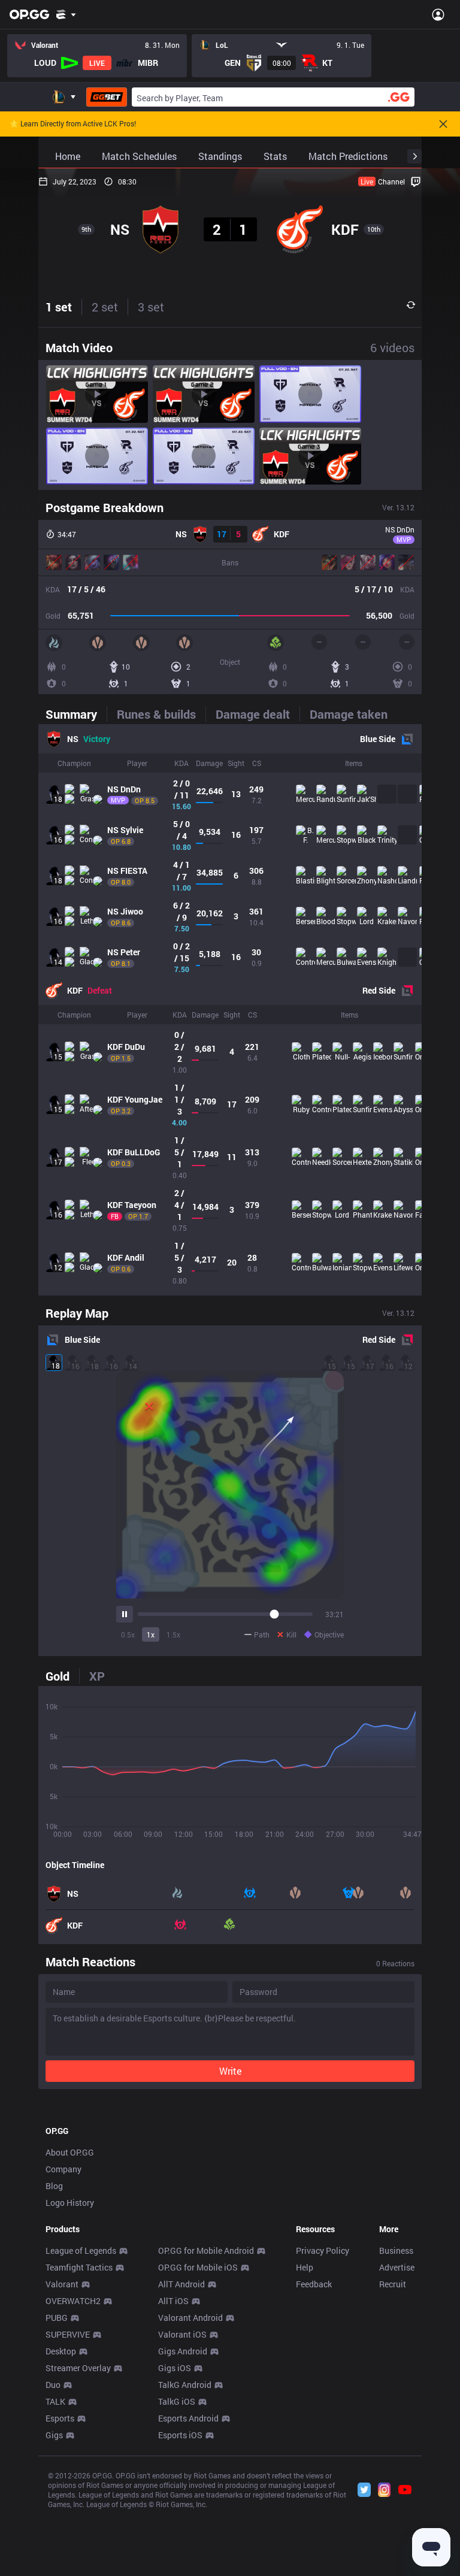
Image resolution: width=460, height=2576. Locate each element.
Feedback (314, 2284)
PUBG (57, 2318)
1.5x (173, 1634)
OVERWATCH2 (73, 2301)
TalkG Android (185, 2385)
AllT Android (181, 2284)
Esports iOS (180, 2435)
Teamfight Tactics (79, 2267)
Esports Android (188, 2418)
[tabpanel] (230, 1010)
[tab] (76, 714)
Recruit (393, 2284)
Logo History (70, 2203)
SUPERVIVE (68, 2334)
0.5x (128, 1634)
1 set (59, 307)
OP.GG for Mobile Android (206, 2250)
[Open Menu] (438, 14)
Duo (53, 2385)
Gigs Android (183, 2351)
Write (230, 2071)
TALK (55, 2401)
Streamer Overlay (78, 2368)
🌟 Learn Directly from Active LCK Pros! (73, 124)
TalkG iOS (177, 2401)
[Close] (443, 124)
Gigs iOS (175, 2368)
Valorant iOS (182, 2334)
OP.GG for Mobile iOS (198, 2267)
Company (63, 2169)
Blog (54, 2186)
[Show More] (66, 14)
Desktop (61, 2351)
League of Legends (81, 2250)
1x (151, 1634)
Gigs (54, 2435)
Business (396, 2250)
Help (305, 2267)
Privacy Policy (323, 2250)
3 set (151, 307)
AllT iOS (173, 2301)
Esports (60, 2418)
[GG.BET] (107, 97)
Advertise (397, 2267)
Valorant (62, 2284)
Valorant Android (190, 2318)
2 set (105, 307)
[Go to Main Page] (29, 14)
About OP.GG (70, 2152)
